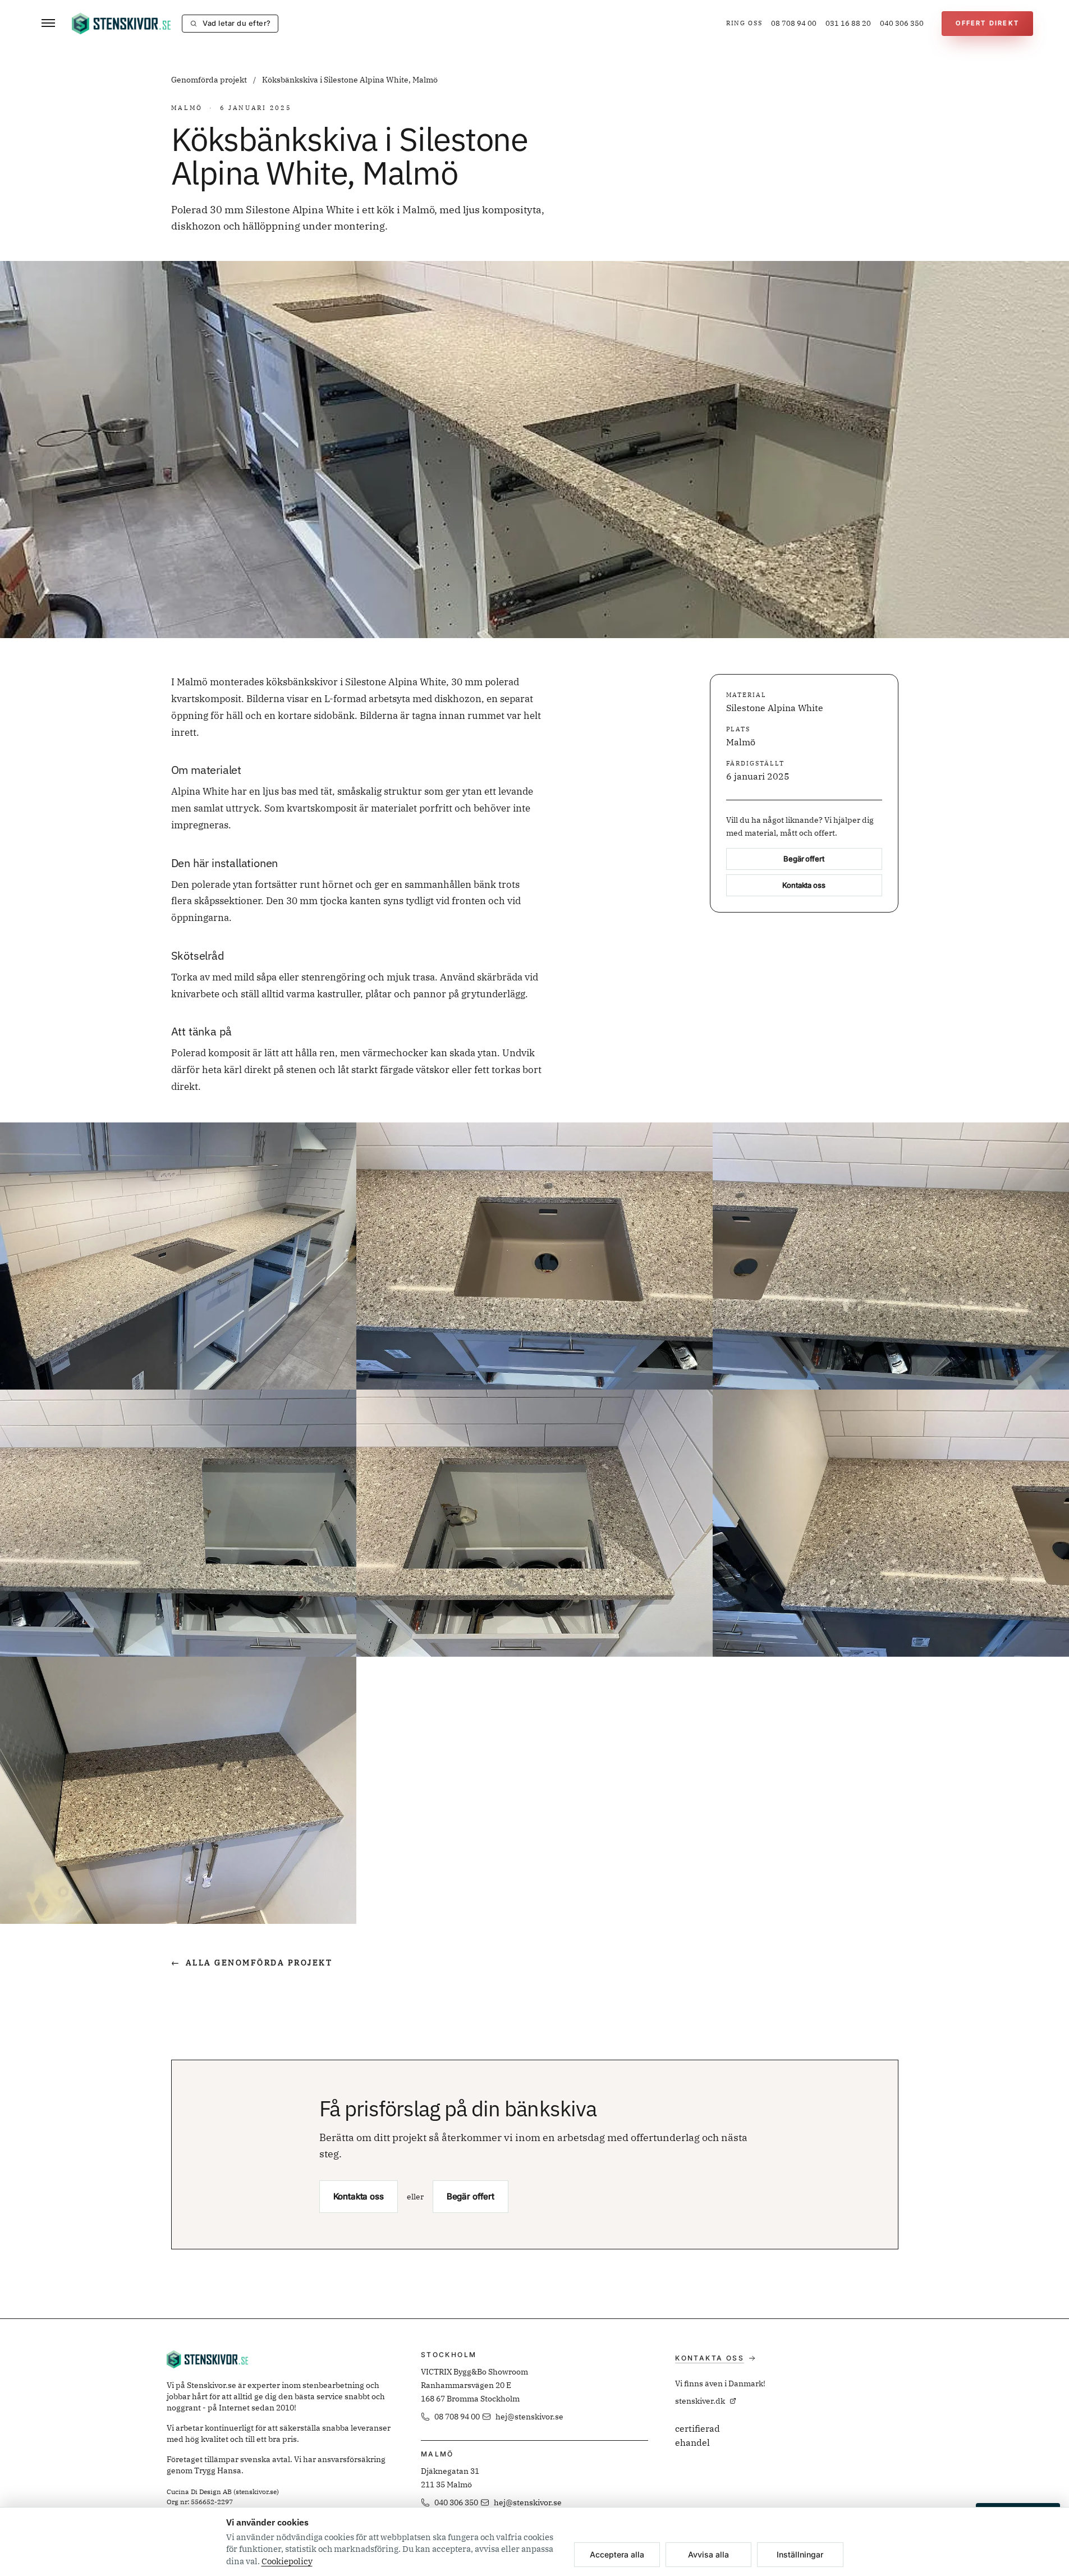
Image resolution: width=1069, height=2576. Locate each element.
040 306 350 (902, 23)
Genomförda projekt (210, 80)
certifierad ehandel (698, 2436)
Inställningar (800, 2554)
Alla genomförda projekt (252, 1963)
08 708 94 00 (794, 23)
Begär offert (804, 859)
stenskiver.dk (700, 2401)
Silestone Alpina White (775, 708)
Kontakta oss (804, 886)
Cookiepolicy (287, 2561)
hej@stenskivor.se (529, 2417)
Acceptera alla (617, 2554)
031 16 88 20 (848, 23)
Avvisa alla (708, 2554)
